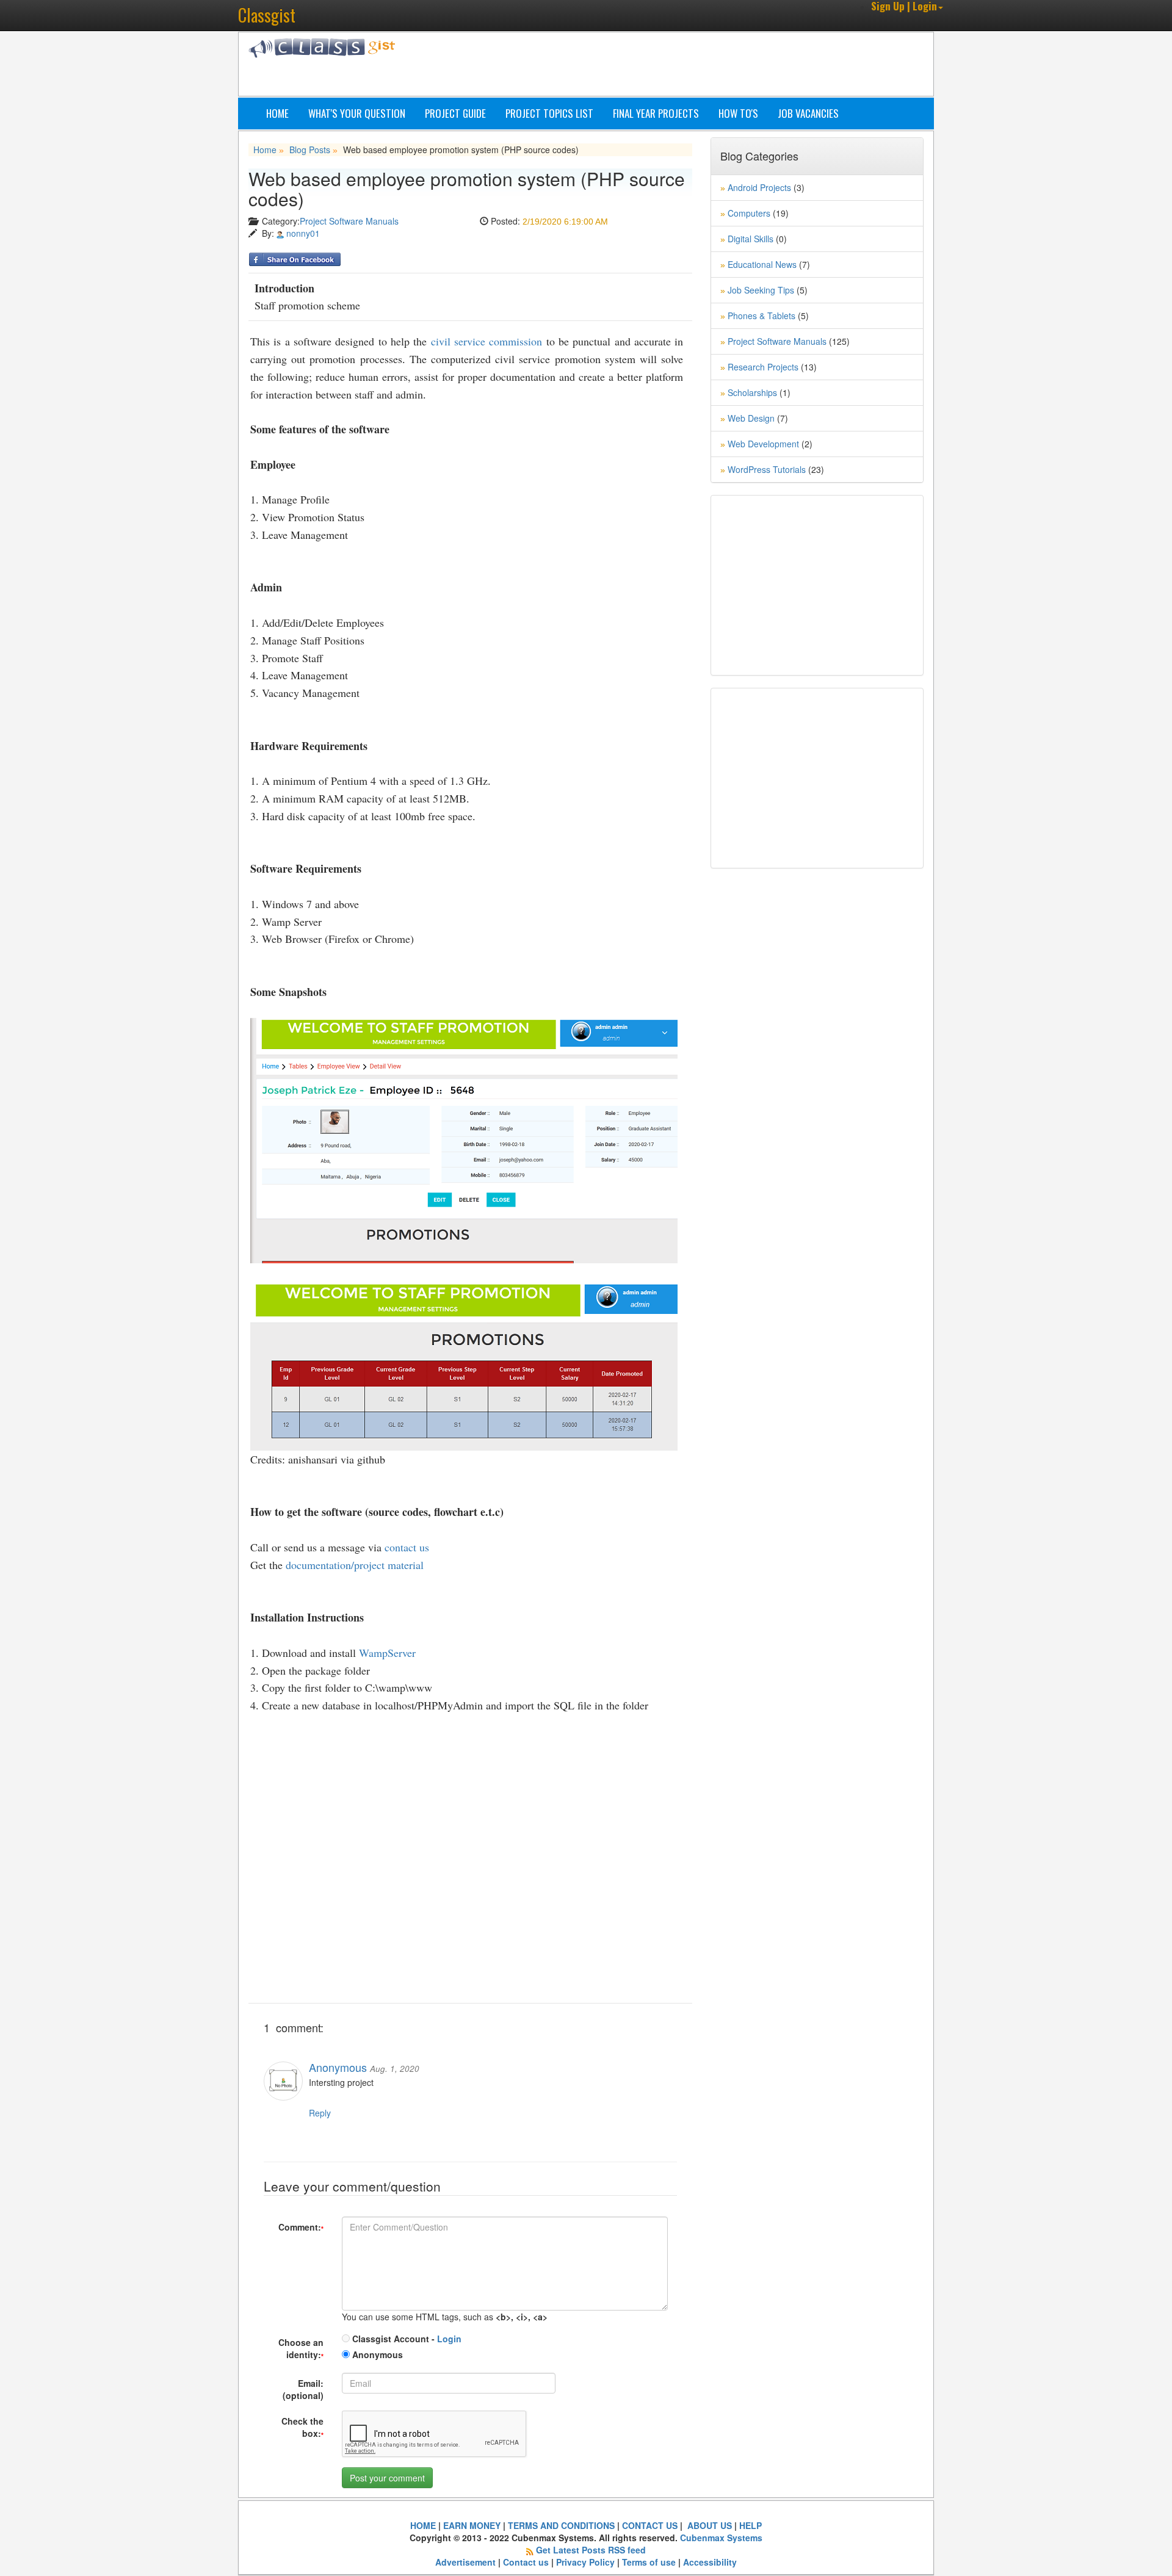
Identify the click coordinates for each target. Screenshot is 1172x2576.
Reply (320, 2113)
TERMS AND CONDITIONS (561, 2525)
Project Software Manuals (349, 221)
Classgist (267, 15)
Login (449, 2339)
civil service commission (487, 341)
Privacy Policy (585, 2562)
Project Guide (455, 113)
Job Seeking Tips (761, 290)
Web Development (763, 444)
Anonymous (376, 2354)
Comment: (301, 2227)
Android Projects (759, 187)
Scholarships (752, 392)
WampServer (387, 1653)
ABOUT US (708, 2525)
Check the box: (302, 2427)
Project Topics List (549, 113)
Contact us (526, 2562)
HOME (423, 2525)
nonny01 (303, 233)
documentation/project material (355, 1565)
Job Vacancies (808, 113)
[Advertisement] (644, 66)
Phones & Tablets (761, 316)
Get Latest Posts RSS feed (591, 2550)
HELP (751, 2525)
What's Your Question (357, 113)
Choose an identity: (301, 2348)
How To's (738, 113)
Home (277, 113)
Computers (749, 213)
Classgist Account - (406, 2339)
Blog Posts (310, 150)
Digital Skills (751, 239)
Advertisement (465, 2562)
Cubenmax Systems (721, 2538)
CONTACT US (650, 2525)
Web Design (751, 418)
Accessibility (710, 2562)
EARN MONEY (472, 2525)
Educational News (762, 264)
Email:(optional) (303, 2389)
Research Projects (763, 367)
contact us (407, 1547)
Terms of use (649, 2562)
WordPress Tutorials (767, 469)
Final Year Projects (656, 113)
